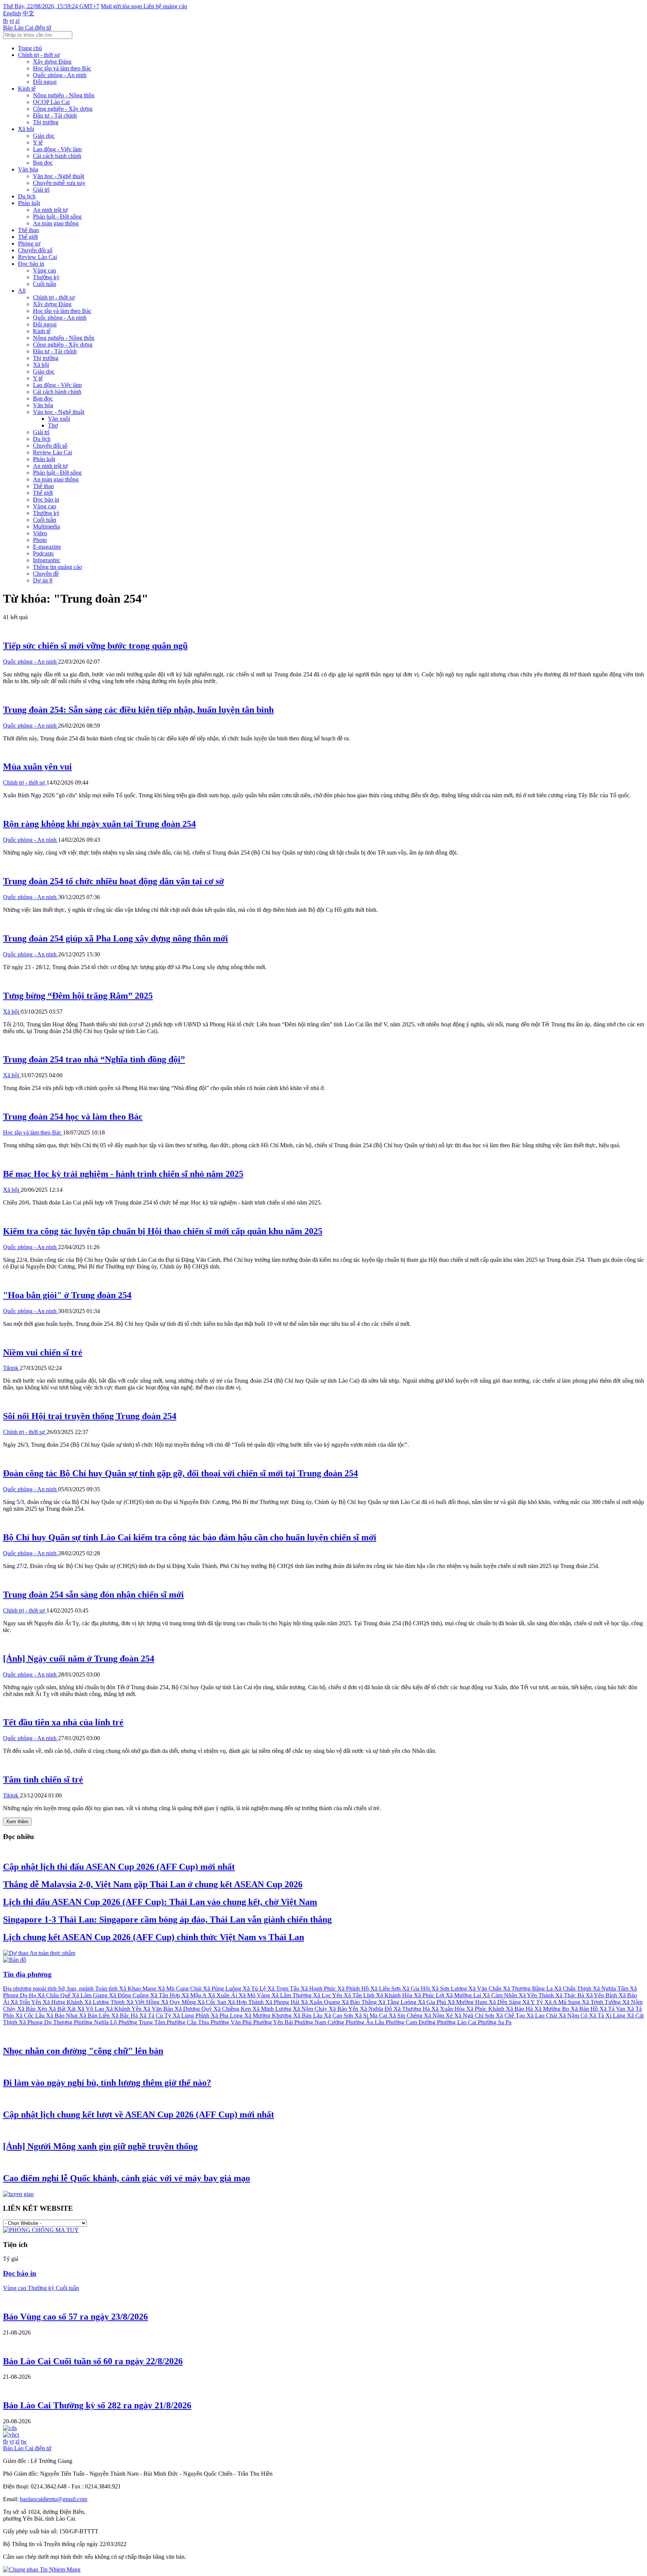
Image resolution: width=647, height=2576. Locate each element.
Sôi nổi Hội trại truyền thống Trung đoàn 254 (90, 1416)
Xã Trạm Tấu (284, 1989)
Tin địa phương (27, 1974)
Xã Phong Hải (283, 2002)
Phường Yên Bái (274, 2022)
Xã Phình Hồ (354, 1989)
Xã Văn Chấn (486, 1989)
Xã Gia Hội (417, 1989)
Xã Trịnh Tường (602, 2002)
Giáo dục (44, 136)
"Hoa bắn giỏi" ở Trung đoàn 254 (67, 1295)
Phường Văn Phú (232, 2022)
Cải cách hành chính (57, 156)
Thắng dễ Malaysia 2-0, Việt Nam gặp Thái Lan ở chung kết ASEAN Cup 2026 (153, 1884)
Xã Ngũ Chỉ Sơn (475, 2015)
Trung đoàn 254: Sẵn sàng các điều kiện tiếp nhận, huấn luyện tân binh (138, 710)
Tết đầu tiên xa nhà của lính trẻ (63, 1722)
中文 (28, 13)
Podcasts (43, 553)
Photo (40, 540)
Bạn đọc (43, 163)
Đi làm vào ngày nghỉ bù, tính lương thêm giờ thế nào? (107, 2083)
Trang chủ (30, 48)
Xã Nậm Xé (439, 2015)
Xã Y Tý (533, 2002)
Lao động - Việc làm (57, 149)
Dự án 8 (43, 580)
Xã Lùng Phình (192, 2015)
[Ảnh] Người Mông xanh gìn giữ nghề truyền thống (100, 2146)
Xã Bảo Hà (520, 2009)
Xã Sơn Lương (450, 1989)
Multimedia (46, 526)
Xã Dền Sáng (505, 2002)
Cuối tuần (45, 284)
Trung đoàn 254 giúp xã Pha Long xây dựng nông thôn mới (116, 938)
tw (24, 2441)
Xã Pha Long (227, 2015)
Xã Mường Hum (468, 2002)
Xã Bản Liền (95, 2015)
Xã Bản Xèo (33, 2009)
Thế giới (28, 237)
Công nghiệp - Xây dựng (63, 109)
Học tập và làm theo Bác (62, 68)
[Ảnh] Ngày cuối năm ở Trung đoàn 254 (79, 1659)
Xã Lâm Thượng (292, 1995)
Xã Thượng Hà (412, 2009)
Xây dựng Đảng (52, 62)
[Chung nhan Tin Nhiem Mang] (42, 2569)
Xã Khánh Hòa (395, 1995)
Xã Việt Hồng (144, 2002)
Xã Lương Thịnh (105, 2002)
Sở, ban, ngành (77, 1989)
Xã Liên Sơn (386, 1989)
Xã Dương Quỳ (194, 2009)
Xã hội (26, 129)
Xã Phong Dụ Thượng (46, 2022)
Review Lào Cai (37, 257)
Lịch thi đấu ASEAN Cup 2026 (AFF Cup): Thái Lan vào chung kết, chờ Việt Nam (160, 1902)
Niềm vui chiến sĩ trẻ (43, 1352)
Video (40, 533)
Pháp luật (29, 203)
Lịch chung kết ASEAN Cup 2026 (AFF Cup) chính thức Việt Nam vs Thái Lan (154, 1937)
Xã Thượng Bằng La (528, 1989)
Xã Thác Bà (570, 1995)
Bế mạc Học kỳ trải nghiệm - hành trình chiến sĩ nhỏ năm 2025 (123, 1174)
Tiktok (11, 1368)
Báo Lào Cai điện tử (27, 28)
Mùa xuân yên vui (37, 767)
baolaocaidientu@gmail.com (54, 2499)
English (12, 13)
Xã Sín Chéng (406, 2015)
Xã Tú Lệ (255, 1989)
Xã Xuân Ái (223, 1995)
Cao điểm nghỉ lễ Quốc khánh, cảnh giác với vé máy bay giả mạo (127, 2178)
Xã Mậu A (195, 1995)
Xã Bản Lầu (309, 2015)
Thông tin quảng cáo (57, 567)
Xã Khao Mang (138, 1989)
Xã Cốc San (212, 2002)
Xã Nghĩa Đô (377, 2009)
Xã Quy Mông (179, 2002)
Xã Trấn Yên (27, 2002)
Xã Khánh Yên (124, 2009)
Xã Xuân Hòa (449, 2009)
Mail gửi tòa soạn (122, 6)
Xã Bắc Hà (125, 2015)
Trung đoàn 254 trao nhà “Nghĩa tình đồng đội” (94, 1059)
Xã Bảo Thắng (360, 2002)
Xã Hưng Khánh (63, 2002)
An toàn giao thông (56, 223)
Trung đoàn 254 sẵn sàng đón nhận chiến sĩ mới (93, 1595)
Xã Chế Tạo (511, 2015)
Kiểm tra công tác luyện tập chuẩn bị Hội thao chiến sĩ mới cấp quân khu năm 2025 (163, 1231)
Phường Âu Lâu (366, 2022)
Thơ (53, 425)
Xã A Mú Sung (563, 2002)
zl (17, 21)
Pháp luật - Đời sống (57, 217)
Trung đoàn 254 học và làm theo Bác (73, 1117)
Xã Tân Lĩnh (360, 1995)
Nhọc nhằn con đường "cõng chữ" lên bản (83, 2051)
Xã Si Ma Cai (372, 2015)
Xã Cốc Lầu (31, 2015)
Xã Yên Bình (602, 1995)
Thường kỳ (46, 277)
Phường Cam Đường (411, 2022)
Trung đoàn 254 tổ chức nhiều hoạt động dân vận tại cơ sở (113, 881)
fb (5, 21)
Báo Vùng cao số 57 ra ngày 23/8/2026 (75, 2317)
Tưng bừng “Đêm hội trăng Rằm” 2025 (78, 996)
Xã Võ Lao (91, 2009)
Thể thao (28, 230)
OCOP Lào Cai (51, 102)
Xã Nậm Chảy (311, 2009)
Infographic (47, 560)
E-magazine (47, 547)
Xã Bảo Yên (344, 2009)
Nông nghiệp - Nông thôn (64, 95)
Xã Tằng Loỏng (398, 2002)
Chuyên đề (46, 574)
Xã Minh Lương (273, 2009)
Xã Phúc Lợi (430, 1995)
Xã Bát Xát (63, 2009)
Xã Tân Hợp (166, 1995)
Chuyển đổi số (35, 250)
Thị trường (46, 122)
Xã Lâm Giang (90, 1995)
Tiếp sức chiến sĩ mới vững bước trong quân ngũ (95, 646)
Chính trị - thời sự (39, 55)
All (22, 291)
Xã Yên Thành (537, 1995)
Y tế (38, 142)
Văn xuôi (59, 419)
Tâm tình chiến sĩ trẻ (43, 1779)
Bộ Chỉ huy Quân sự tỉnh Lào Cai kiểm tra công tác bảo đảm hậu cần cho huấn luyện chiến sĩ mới (190, 1537)
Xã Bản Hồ (585, 2009)
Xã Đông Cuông (130, 1995)
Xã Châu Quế (55, 1995)
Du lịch (27, 196)
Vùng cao (45, 270)
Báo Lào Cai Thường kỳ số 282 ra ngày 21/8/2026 (97, 2405)
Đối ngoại (45, 82)
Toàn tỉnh (107, 1989)
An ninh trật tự (50, 210)
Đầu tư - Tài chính (55, 115)
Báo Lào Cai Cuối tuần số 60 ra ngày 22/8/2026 (93, 2361)
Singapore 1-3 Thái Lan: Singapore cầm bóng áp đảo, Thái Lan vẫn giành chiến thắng (167, 1919)
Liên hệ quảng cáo (165, 6)
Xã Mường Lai (464, 1995)
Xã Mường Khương (269, 2015)
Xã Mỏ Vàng (255, 1995)
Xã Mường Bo (552, 2009)
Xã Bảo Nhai (63, 2015)
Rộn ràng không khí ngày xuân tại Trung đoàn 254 (99, 824)
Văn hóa (28, 169)
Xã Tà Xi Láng (608, 2015)
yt (12, 21)
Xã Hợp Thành (246, 2002)
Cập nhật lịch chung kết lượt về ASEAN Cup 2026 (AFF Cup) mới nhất (139, 2114)
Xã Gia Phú (433, 2002)
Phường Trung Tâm (142, 2022)
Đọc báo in (31, 264)
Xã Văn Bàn (159, 2009)
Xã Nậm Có (574, 2015)
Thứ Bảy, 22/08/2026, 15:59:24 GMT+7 (51, 6)
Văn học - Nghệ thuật (59, 176)
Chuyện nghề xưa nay (59, 183)
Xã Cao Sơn (339, 2015)
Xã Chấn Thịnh (573, 1989)
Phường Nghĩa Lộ (96, 2022)
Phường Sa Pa (495, 2022)
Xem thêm (17, 1822)
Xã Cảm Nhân (501, 1995)
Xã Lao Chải (543, 2015)
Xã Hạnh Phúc (319, 1989)
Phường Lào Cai (457, 2022)
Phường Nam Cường (320, 2022)
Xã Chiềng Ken (233, 2009)
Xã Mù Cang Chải (180, 1989)
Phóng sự (29, 243)
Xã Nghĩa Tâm (611, 1989)
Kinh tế (27, 89)
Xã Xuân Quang (321, 2002)
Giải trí (41, 190)
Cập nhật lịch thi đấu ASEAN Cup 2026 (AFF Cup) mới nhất (119, 1867)
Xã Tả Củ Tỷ (156, 2015)
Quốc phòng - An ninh (60, 75)
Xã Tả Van (613, 2009)
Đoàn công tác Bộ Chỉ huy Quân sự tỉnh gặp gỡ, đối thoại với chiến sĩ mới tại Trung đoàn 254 (180, 1473)
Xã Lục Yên (328, 1995)
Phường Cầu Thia (189, 2022)
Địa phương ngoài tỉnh (31, 1989)
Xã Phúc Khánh (486, 2009)
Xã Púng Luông (223, 1989)
